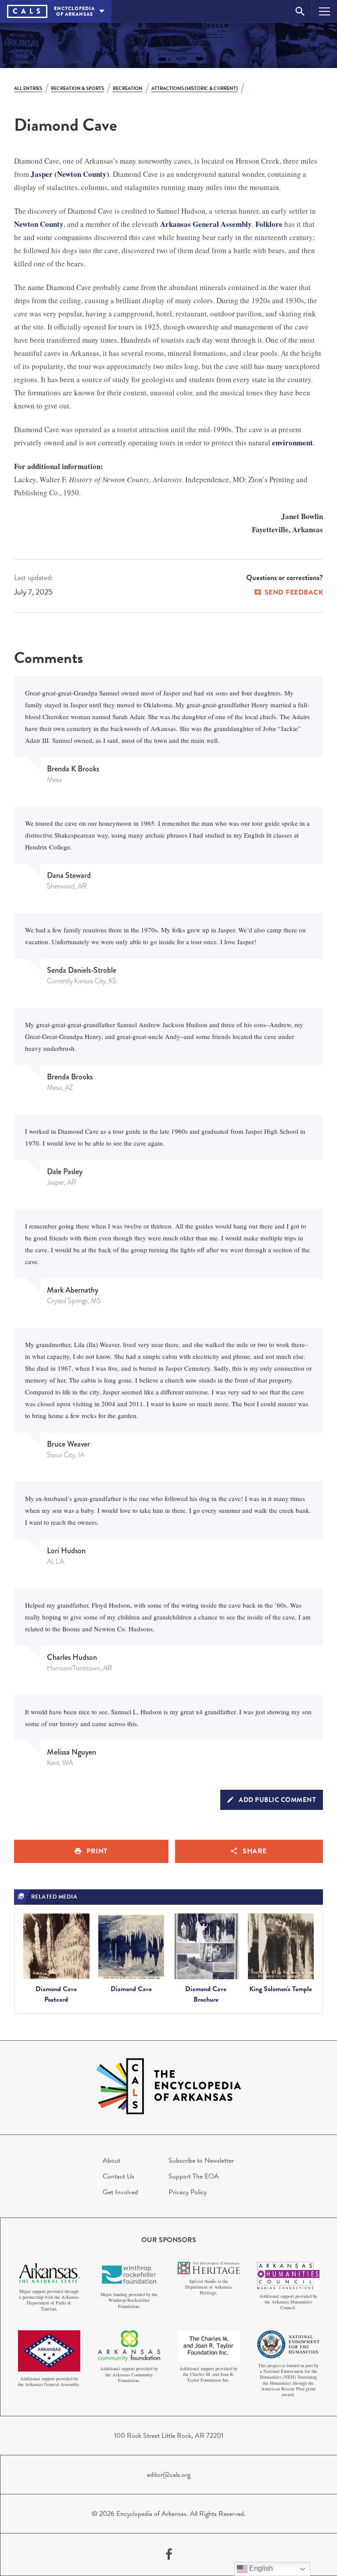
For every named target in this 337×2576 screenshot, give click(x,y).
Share (255, 1851)
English (260, 2568)
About (111, 2160)
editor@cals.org (169, 2475)
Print (97, 1851)
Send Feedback (294, 592)
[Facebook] (169, 2555)
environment (292, 442)
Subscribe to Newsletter (201, 2160)
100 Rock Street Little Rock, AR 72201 (169, 2436)
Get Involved (120, 2192)
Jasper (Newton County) (70, 174)
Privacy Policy (188, 2192)
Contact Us (118, 2176)
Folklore (269, 224)
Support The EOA (194, 2176)
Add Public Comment (277, 1800)
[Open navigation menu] (324, 11)
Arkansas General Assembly (206, 224)
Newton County (39, 224)
